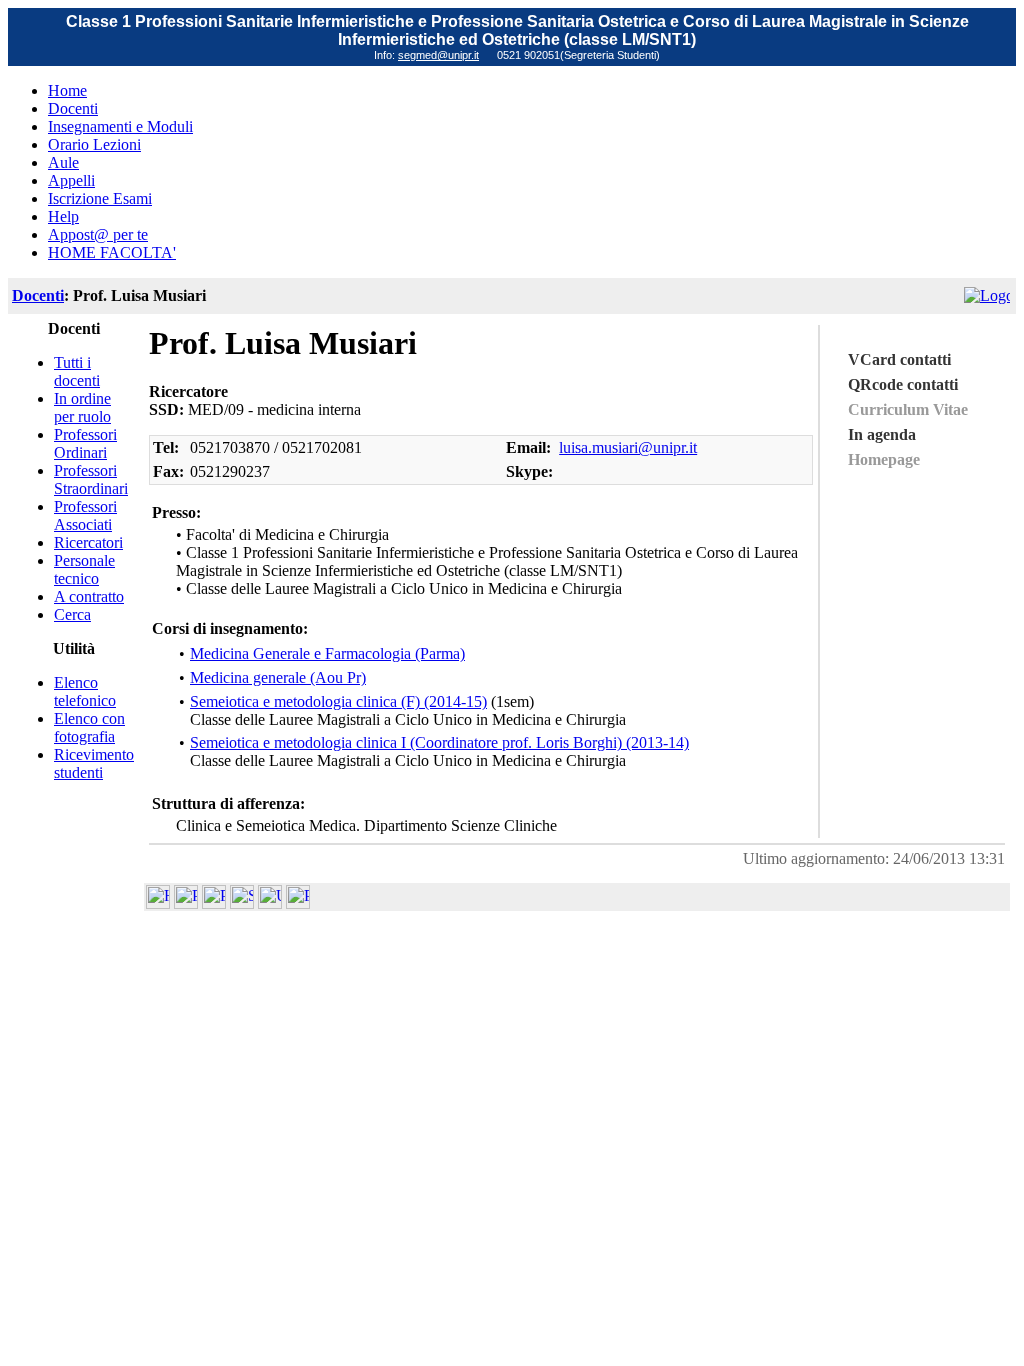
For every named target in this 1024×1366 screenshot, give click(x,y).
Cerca (72, 614)
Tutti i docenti (77, 371)
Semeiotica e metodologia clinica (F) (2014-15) (338, 701)
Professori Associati (85, 515)
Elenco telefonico (85, 691)
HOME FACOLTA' (112, 252)
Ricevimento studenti (94, 763)
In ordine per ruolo (82, 407)
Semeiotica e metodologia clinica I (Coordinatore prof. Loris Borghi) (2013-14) (439, 742)
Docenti (73, 108)
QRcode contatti (903, 384)
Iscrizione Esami (100, 198)
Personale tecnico (84, 569)
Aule (63, 162)
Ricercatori (88, 542)
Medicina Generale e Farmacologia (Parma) (327, 653)
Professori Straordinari (91, 479)
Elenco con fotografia (89, 727)
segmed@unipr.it (438, 55)
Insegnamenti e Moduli (120, 126)
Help (63, 216)
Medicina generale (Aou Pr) (278, 677)
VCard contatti (899, 359)
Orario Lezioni (94, 144)
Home (67, 90)
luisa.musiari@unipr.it (628, 447)
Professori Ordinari (85, 443)
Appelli (71, 180)
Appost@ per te (98, 234)
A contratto (89, 596)
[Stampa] (298, 903)
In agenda (882, 434)
